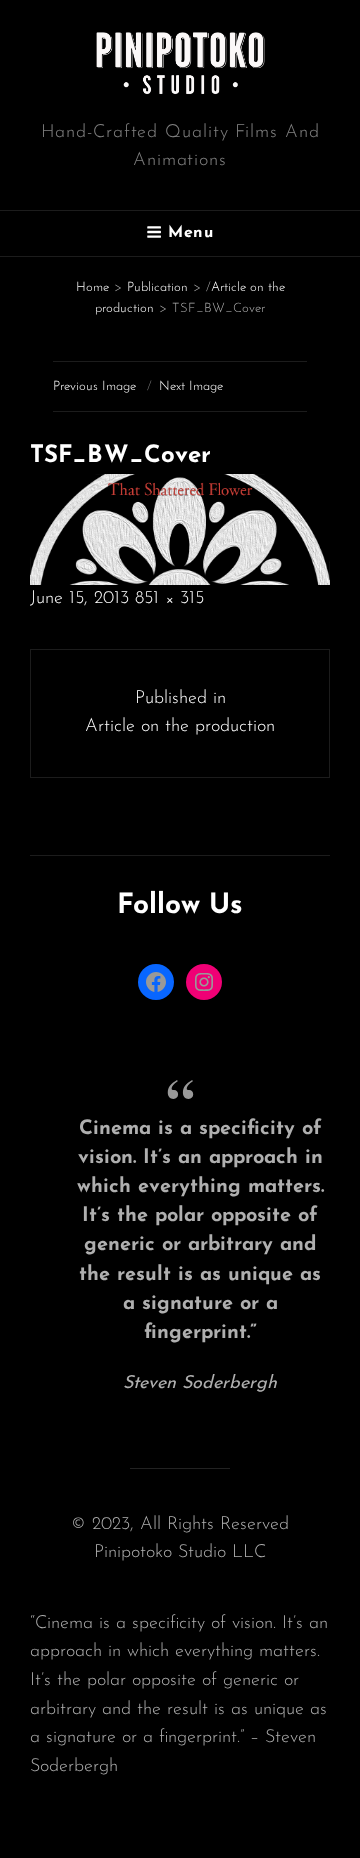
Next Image (191, 386)
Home (92, 287)
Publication (157, 287)
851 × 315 (169, 599)
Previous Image (94, 386)
